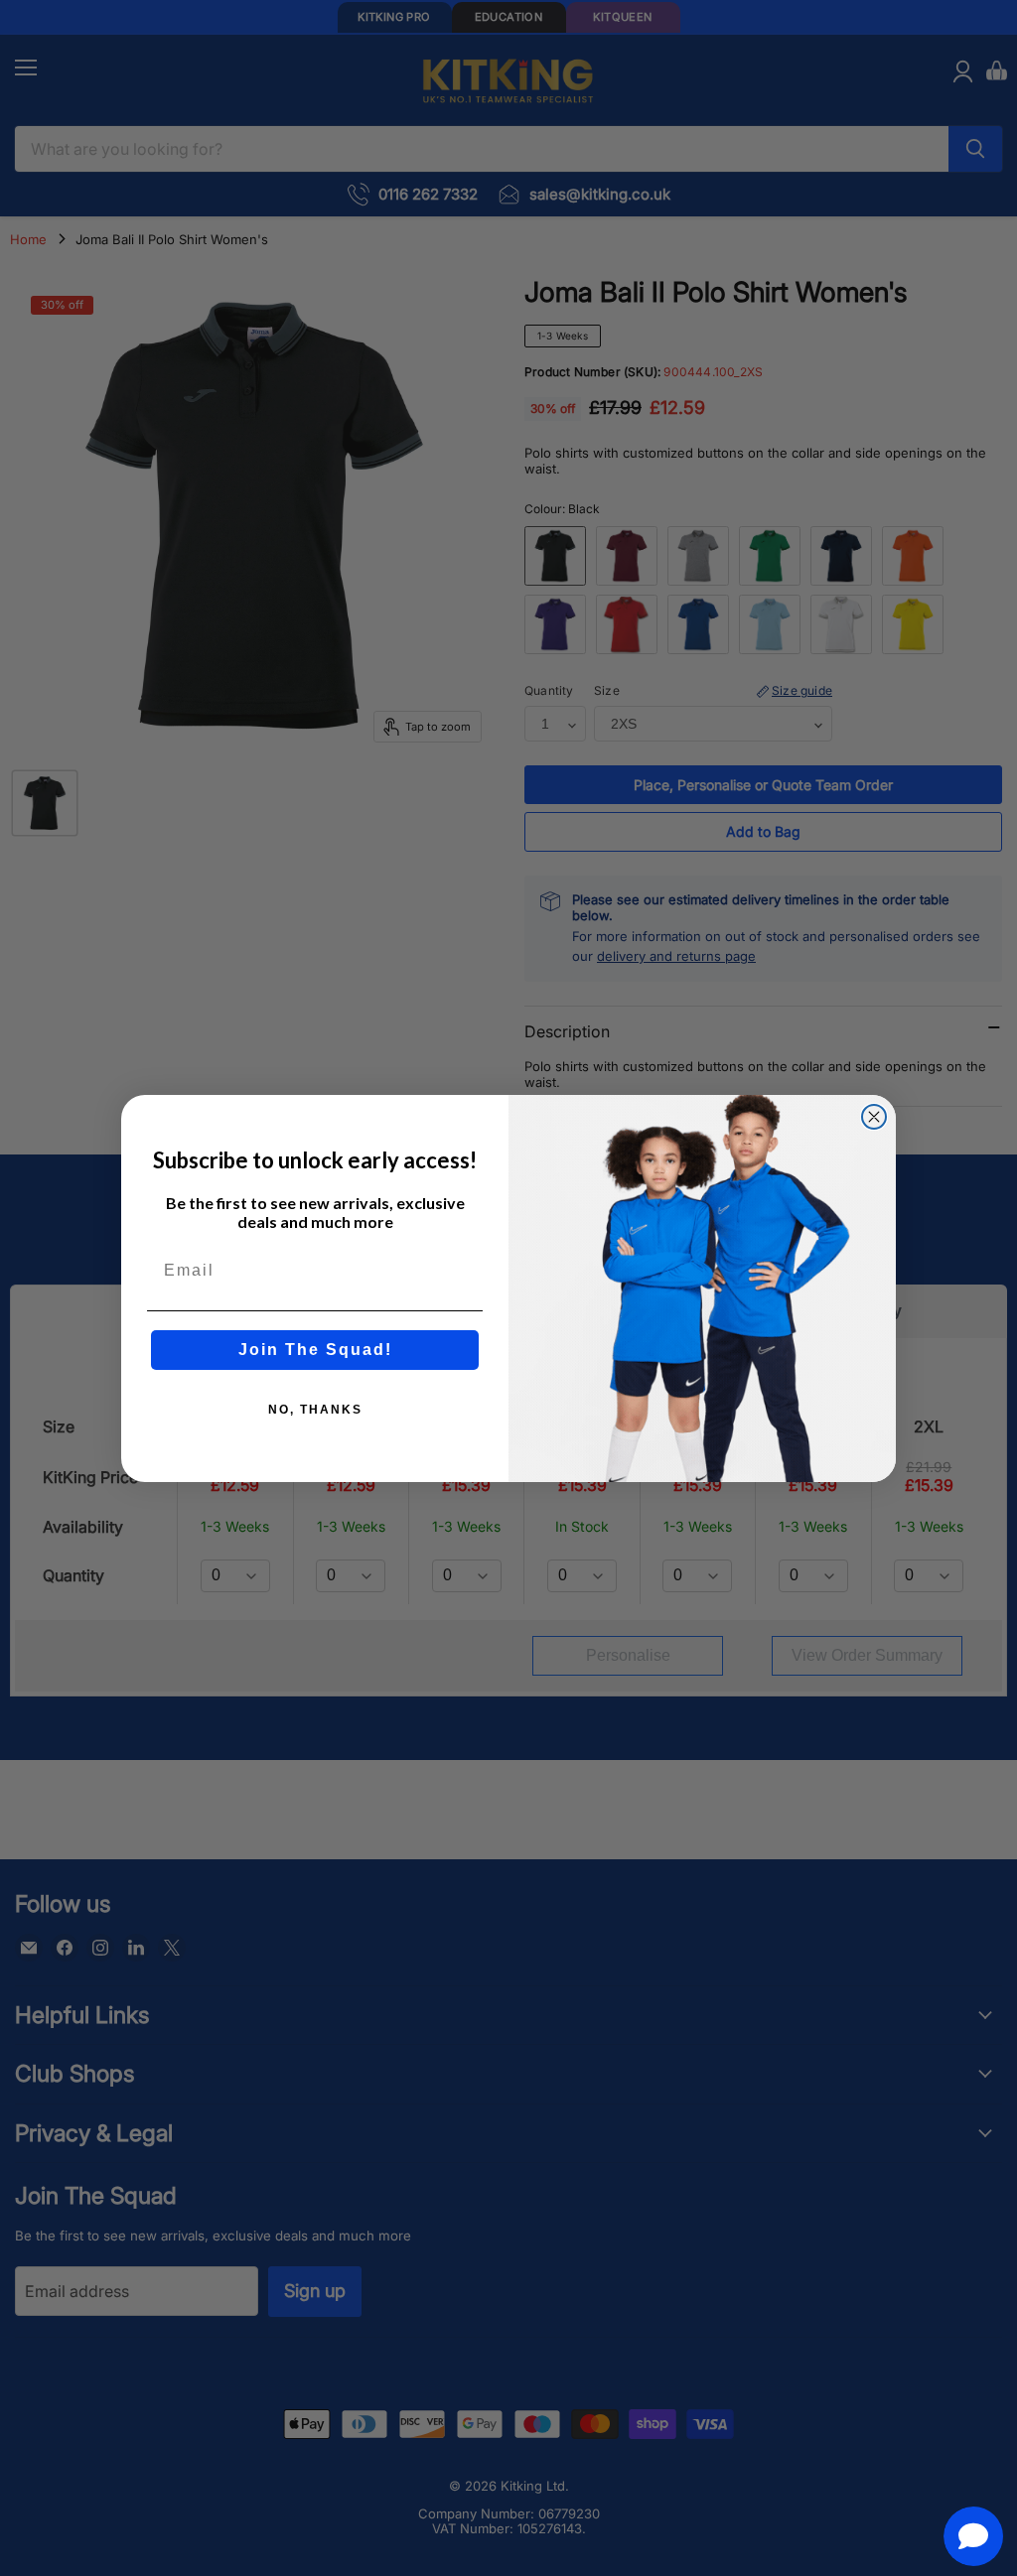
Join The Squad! (315, 1350)
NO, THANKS (315, 1410)
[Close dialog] (874, 1117)
